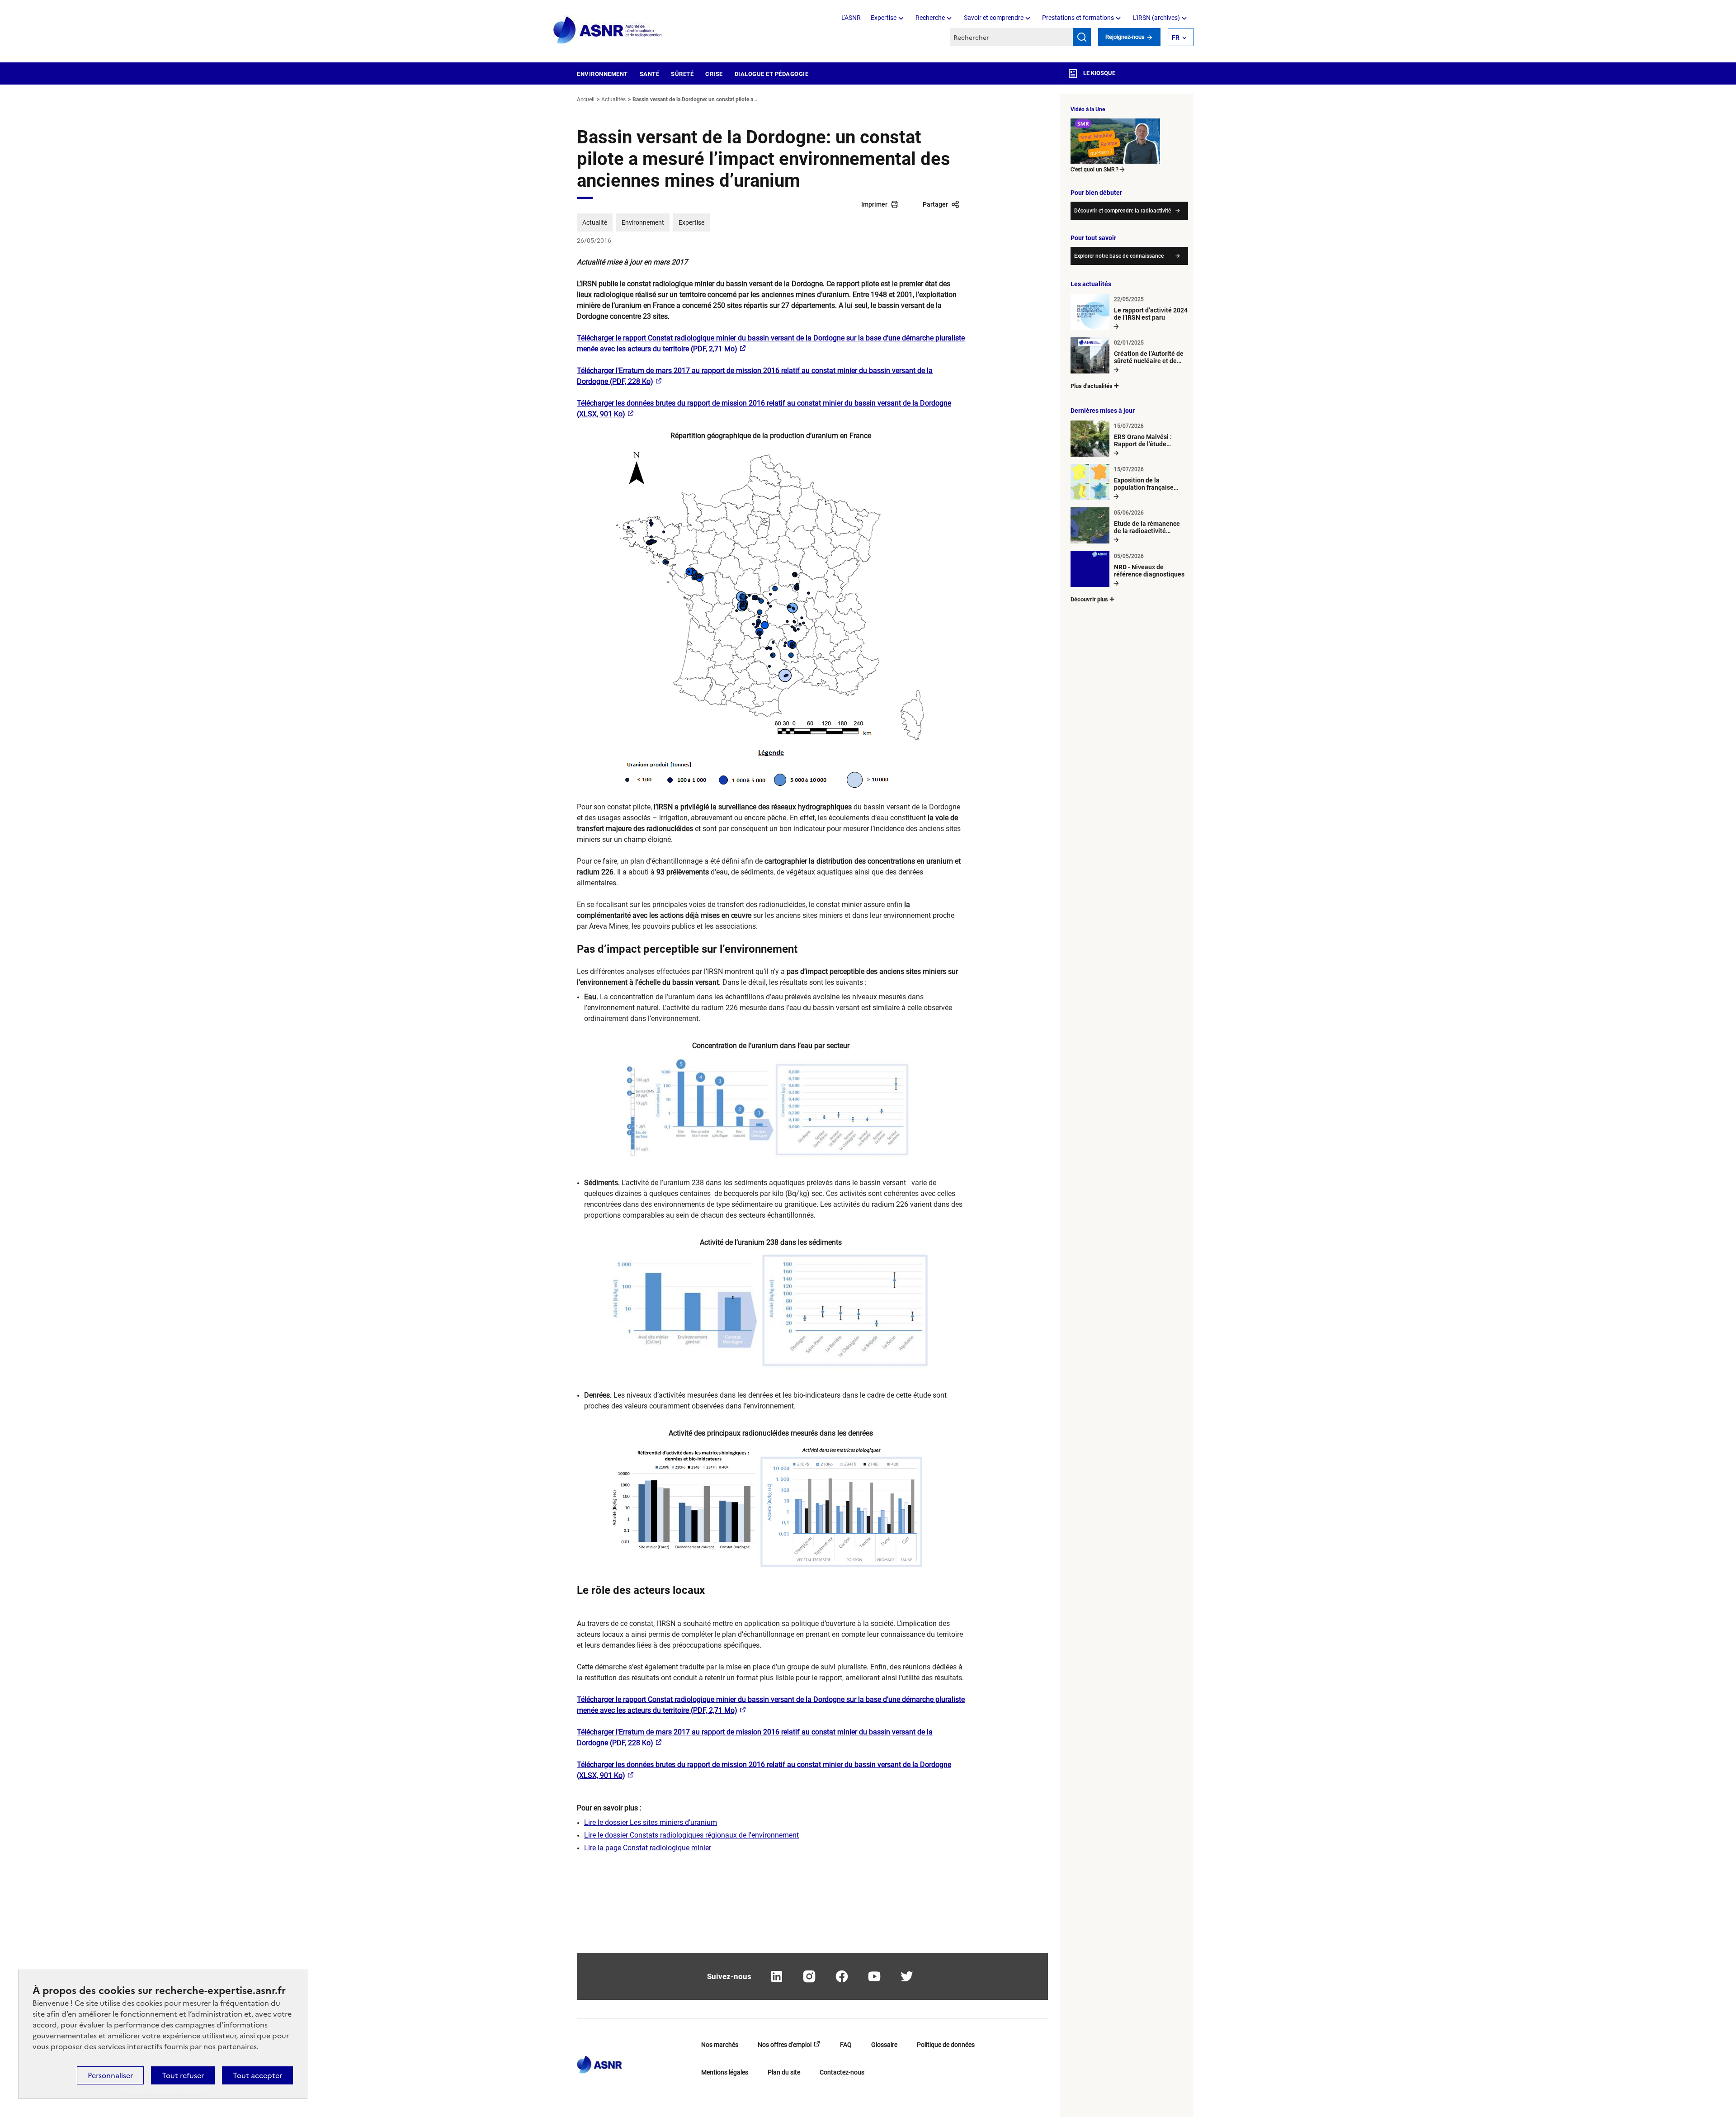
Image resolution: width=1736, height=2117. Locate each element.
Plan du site (784, 2072)
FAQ (846, 2045)
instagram (809, 1976)
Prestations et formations (1078, 18)
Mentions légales (725, 2072)
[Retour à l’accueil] (599, 2062)
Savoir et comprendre (994, 18)
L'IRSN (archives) (1156, 18)
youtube (874, 1976)
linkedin (777, 1976)
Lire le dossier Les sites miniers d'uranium (651, 1822)
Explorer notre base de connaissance (1119, 256)
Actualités (613, 99)
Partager (935, 204)
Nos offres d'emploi (785, 2045)
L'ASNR (851, 18)
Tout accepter (257, 2075)
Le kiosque (1099, 73)
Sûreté (682, 74)
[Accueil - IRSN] (608, 31)
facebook (842, 1976)
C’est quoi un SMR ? (1094, 170)
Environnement (602, 74)
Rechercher (1082, 37)
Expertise (884, 18)
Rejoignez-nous (1126, 37)
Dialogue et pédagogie (772, 74)
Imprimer (874, 204)
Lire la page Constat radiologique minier (648, 1848)
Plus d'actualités (1092, 386)
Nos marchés (720, 2045)
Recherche (930, 18)
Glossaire (884, 2045)
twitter (907, 1976)
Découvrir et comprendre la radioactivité (1123, 211)
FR (1176, 38)
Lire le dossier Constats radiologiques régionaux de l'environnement (691, 1835)
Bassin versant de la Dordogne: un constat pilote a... (695, 99)
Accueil (586, 99)
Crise (714, 74)
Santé (650, 74)
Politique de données (946, 2045)
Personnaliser (110, 2075)
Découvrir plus (1089, 599)
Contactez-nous (842, 2072)
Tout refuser (183, 2075)
